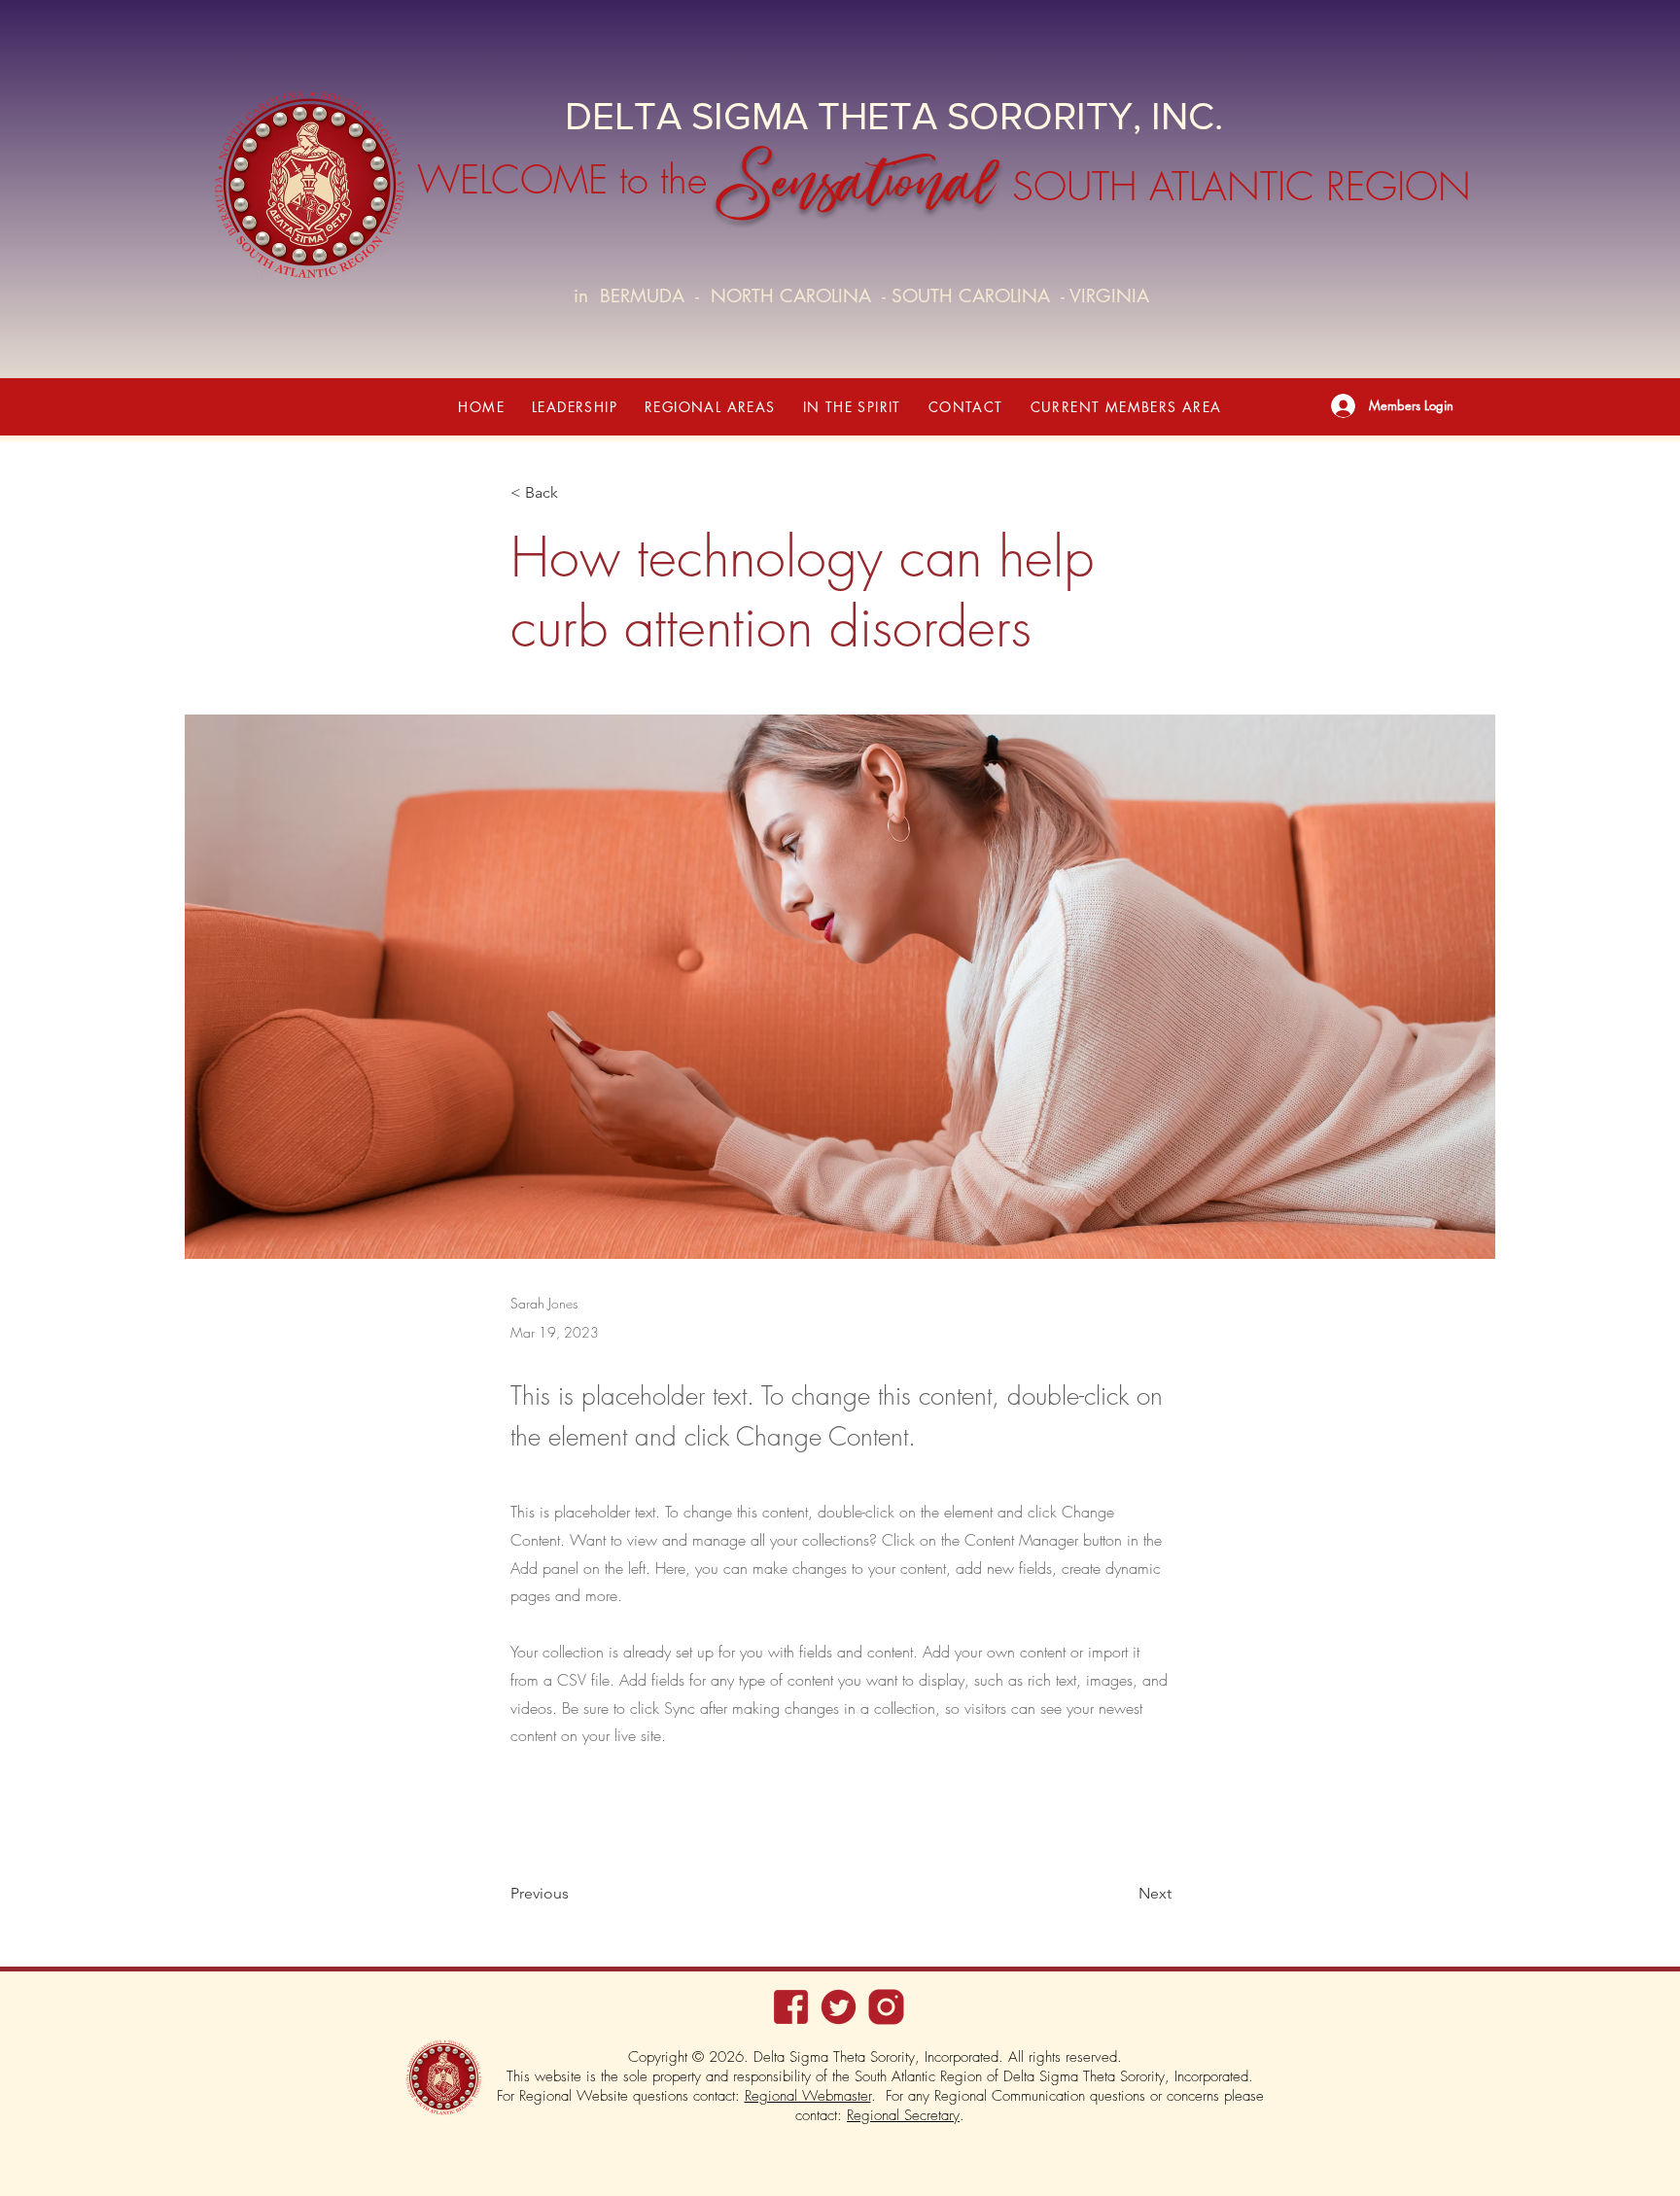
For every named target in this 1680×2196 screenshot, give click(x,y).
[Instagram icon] (886, 2007)
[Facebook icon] (791, 2007)
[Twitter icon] (839, 2007)
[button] (575, 407)
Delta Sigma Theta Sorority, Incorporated (1126, 2076)
